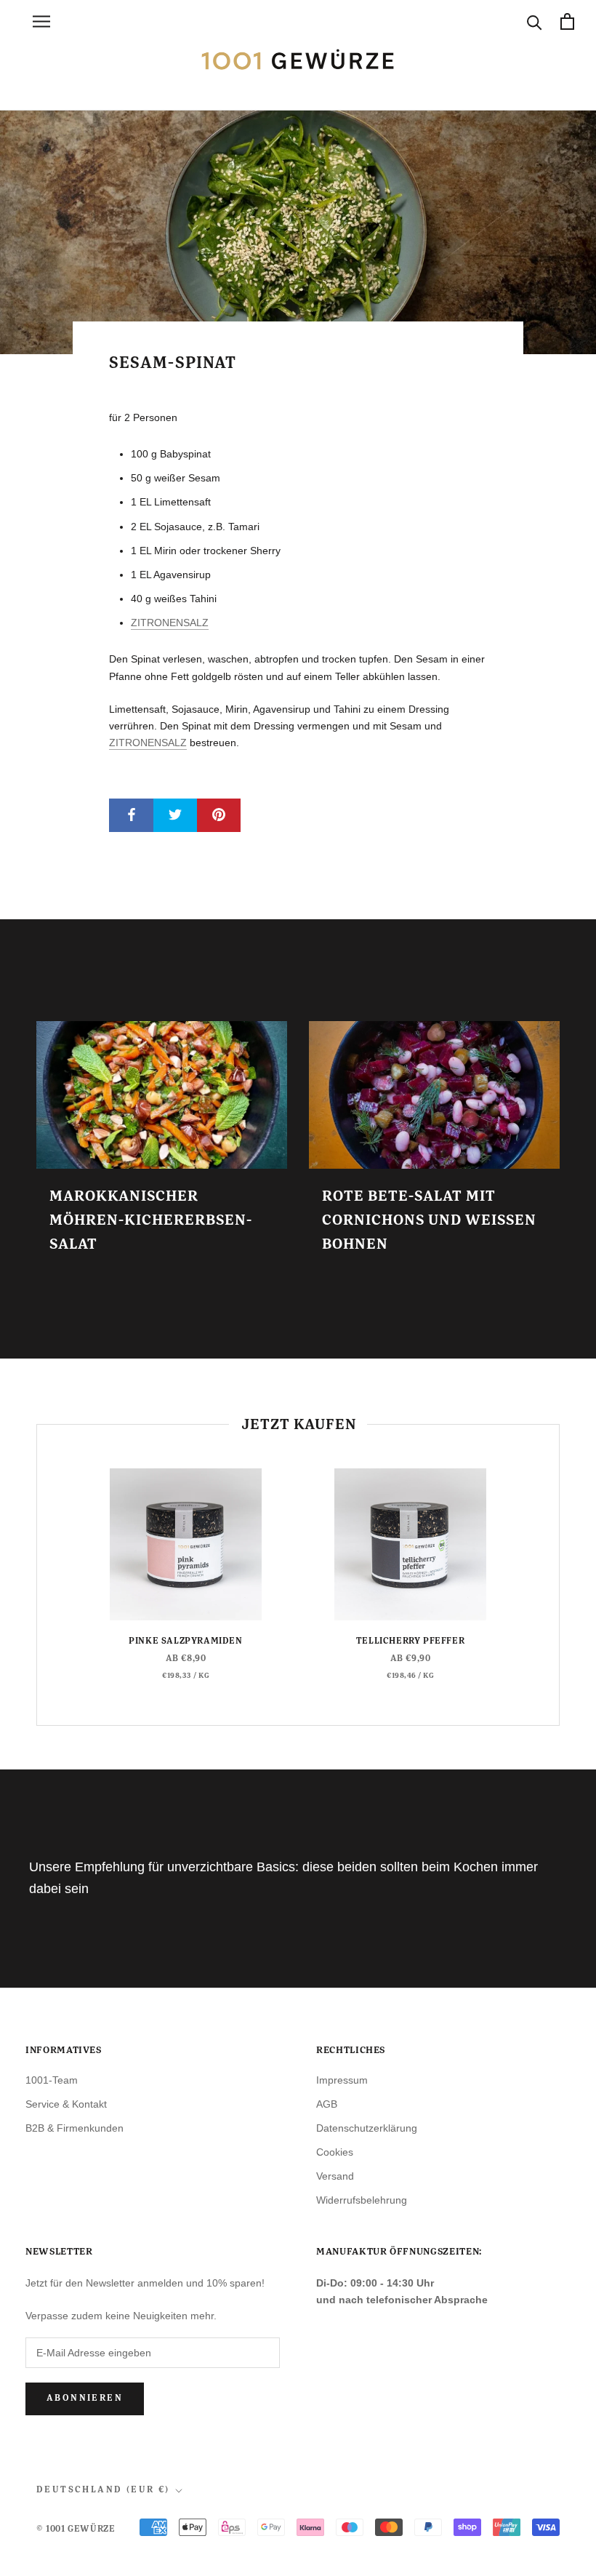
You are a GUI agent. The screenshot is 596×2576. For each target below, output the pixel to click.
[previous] (37, 1575)
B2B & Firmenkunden (74, 2128)
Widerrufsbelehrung (362, 2200)
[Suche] (535, 21)
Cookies (335, 2152)
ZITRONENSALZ (170, 623)
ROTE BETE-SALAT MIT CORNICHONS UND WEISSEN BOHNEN (429, 1220)
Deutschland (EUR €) (103, 2490)
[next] (559, 1575)
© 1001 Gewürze (76, 2529)
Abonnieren (85, 2399)
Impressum (342, 2080)
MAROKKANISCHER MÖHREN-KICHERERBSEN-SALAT (151, 1220)
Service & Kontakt (66, 2104)
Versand (335, 2176)
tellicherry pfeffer (410, 1641)
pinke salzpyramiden (185, 1641)
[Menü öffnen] (41, 21)
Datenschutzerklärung (367, 2128)
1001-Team (52, 2080)
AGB (327, 2104)
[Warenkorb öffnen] (567, 21)
